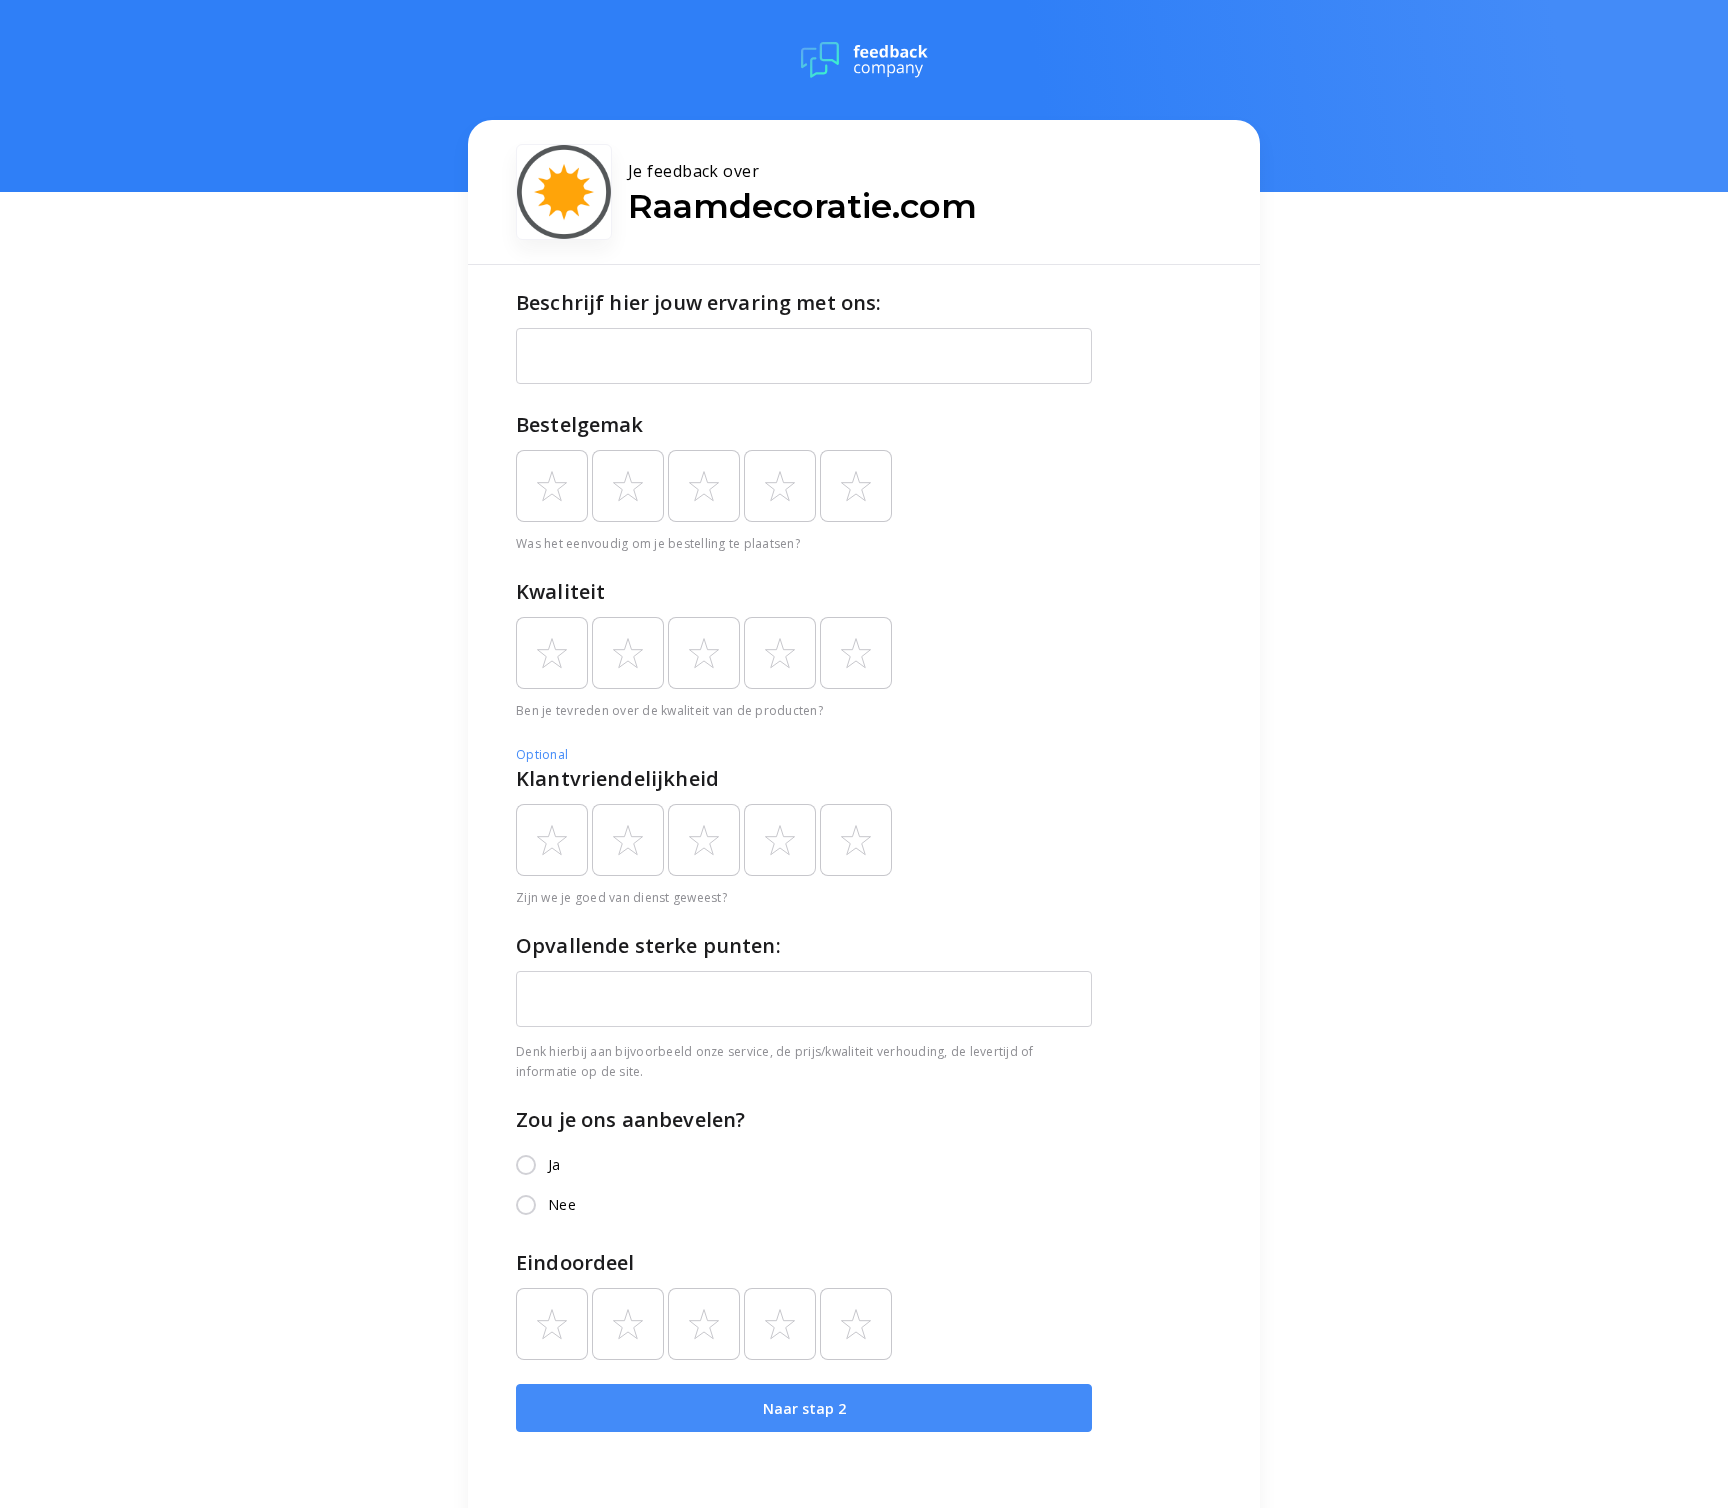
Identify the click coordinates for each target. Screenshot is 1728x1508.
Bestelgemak (580, 424)
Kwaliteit (560, 591)
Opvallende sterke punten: (648, 945)
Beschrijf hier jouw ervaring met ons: (699, 302)
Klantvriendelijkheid (617, 778)
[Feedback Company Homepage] (864, 60)
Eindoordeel (575, 1262)
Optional (542, 754)
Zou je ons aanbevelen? (630, 1119)
